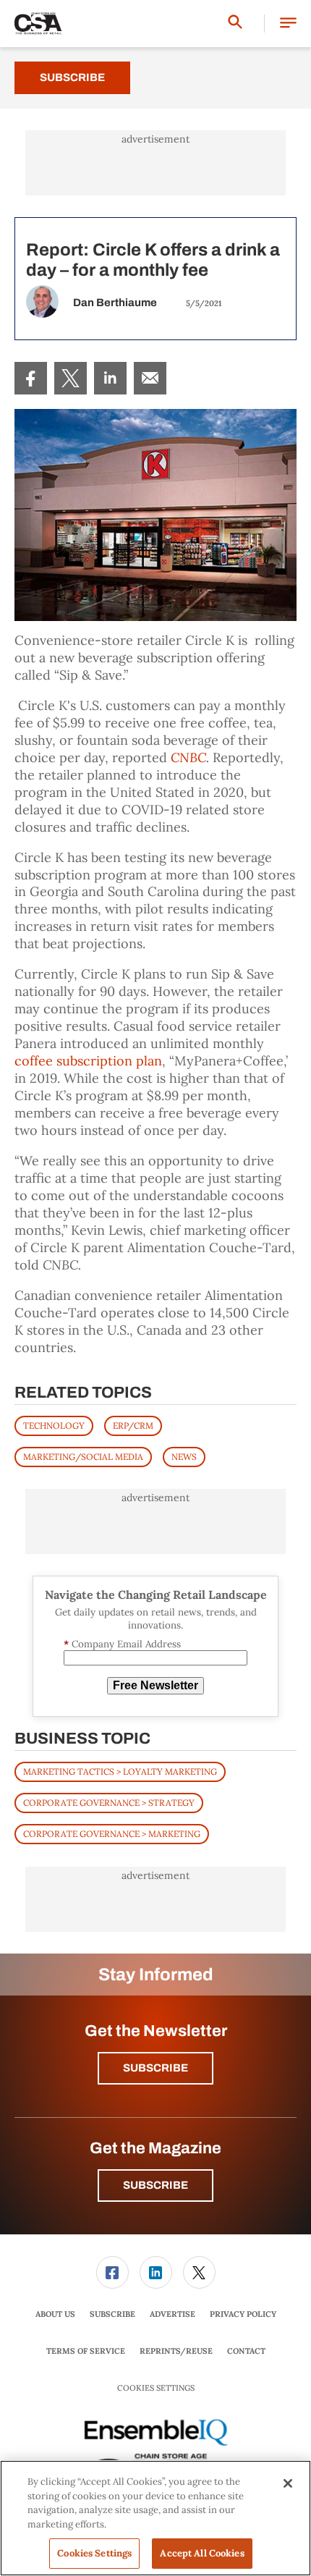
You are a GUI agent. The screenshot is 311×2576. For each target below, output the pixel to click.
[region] (155, 2518)
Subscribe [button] (155, 2068)
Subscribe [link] (112, 2314)
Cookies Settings (156, 2388)
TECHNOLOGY (54, 1426)
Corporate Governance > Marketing (112, 1834)
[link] (31, 378)
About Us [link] (55, 2314)
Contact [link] (246, 2351)
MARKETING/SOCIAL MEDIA (83, 1457)
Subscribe (72, 77)
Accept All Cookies (202, 2553)
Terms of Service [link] (86, 2351)
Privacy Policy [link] (243, 2314)
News (184, 1457)
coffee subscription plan (88, 1061)
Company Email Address (122, 1644)
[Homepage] (38, 24)
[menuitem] (31, 378)
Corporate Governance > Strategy (109, 1803)
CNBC (188, 757)
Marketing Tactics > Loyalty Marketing (120, 1771)
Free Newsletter (155, 1685)
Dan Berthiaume (115, 303)
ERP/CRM (133, 1426)
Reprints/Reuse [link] (176, 2351)
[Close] (288, 2483)
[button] (288, 24)
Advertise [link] (172, 2314)
